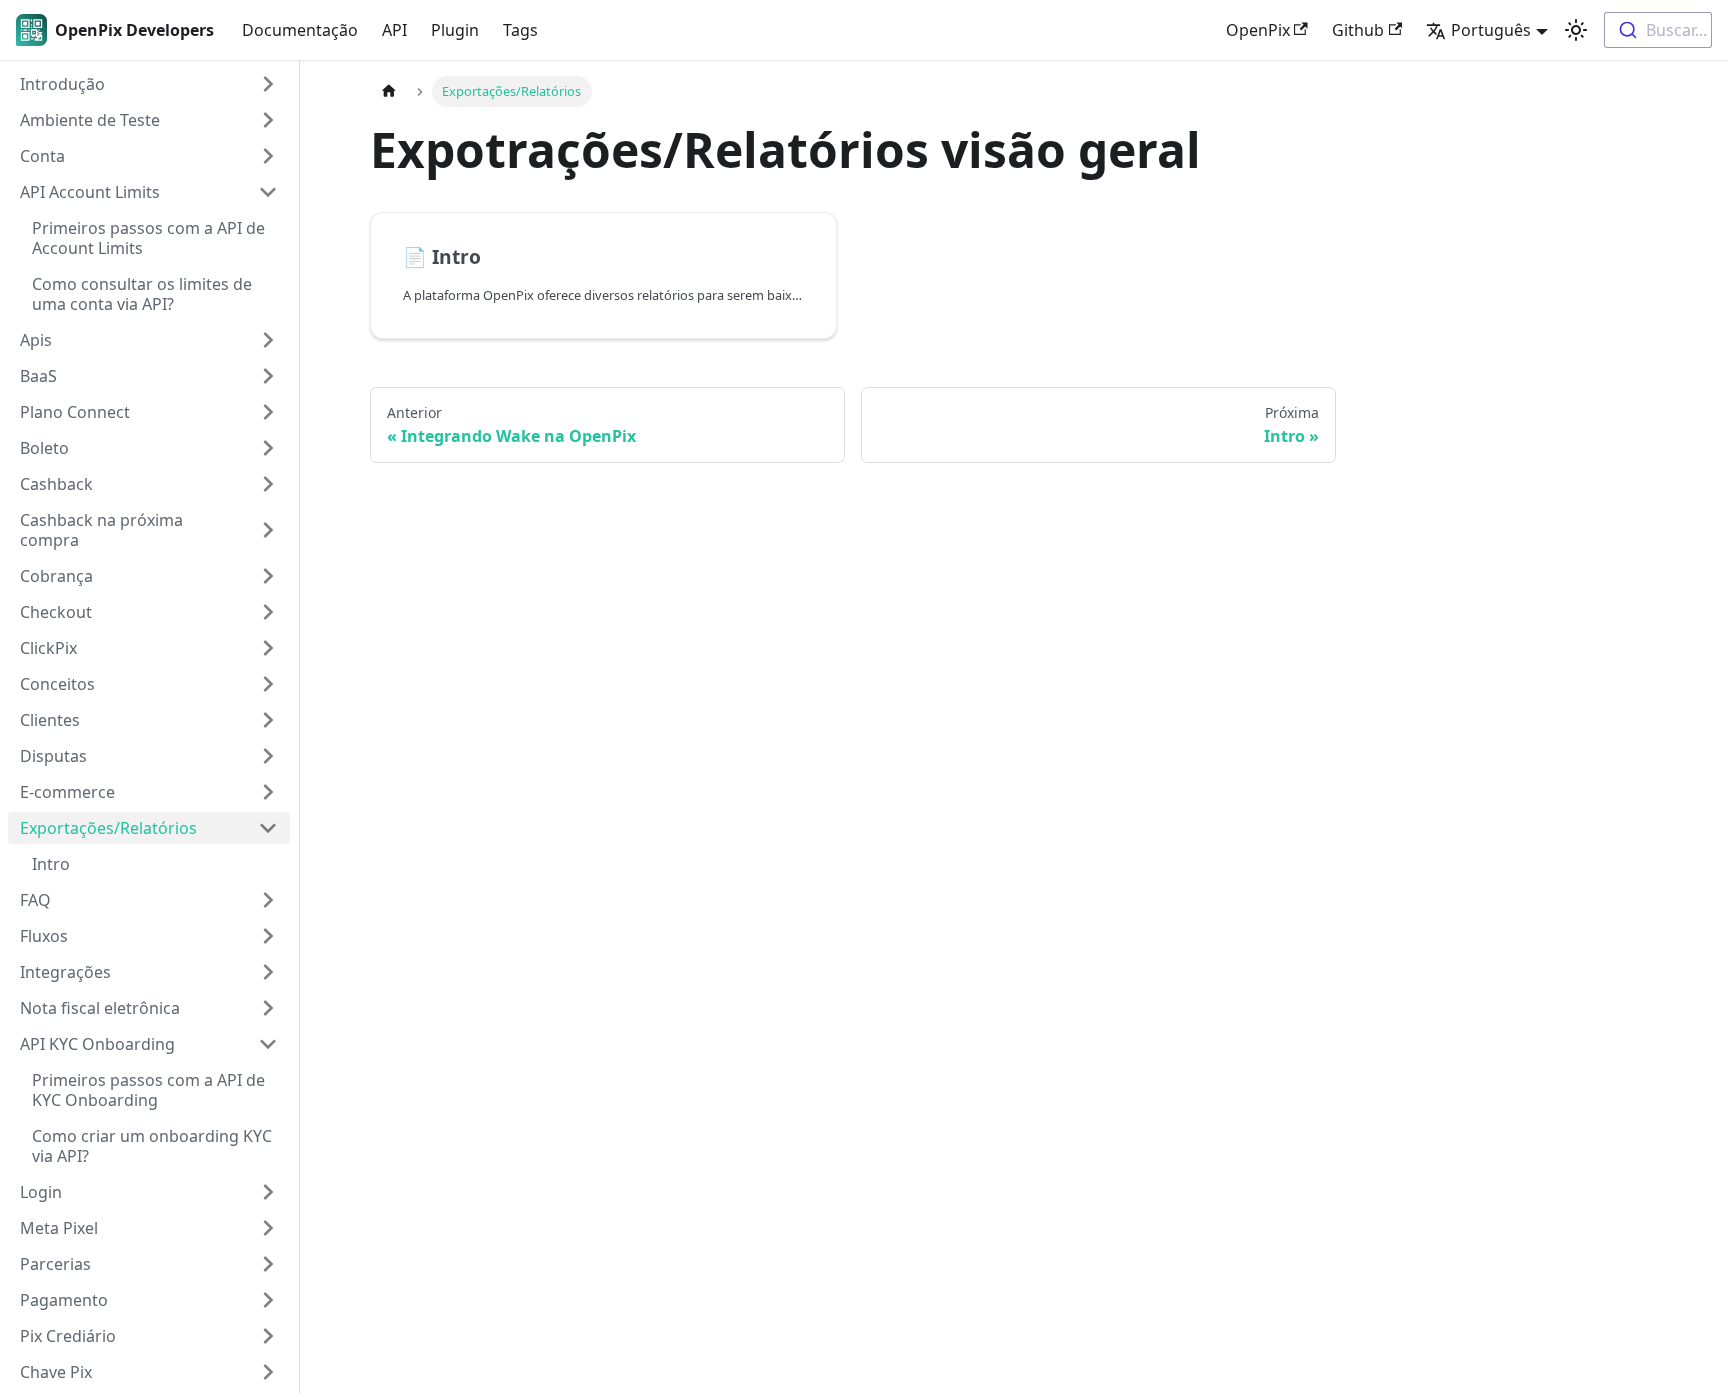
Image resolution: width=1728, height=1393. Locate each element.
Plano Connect (75, 412)
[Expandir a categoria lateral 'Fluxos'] (268, 936)
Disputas (53, 756)
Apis (36, 340)
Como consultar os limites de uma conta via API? (142, 294)
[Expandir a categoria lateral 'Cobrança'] (268, 576)
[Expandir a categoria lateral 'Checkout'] (268, 612)
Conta (42, 156)
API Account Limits (90, 192)
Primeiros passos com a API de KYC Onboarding (148, 1090)
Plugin (455, 30)
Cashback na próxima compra (101, 530)
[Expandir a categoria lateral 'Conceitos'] (268, 684)
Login (41, 1192)
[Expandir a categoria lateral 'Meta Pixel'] (268, 1228)
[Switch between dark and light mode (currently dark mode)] (1576, 30)
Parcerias (55, 1264)
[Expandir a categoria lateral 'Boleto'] (268, 448)
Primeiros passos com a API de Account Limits (148, 238)
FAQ (35, 900)
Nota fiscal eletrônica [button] (100, 1008)
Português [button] (1491, 30)
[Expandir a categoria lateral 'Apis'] (268, 340)
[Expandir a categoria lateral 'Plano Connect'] (268, 412)
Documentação (300, 30)
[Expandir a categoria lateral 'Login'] (268, 1192)
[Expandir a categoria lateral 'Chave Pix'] (268, 1372)
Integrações (65, 972)
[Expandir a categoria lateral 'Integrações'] (268, 972)
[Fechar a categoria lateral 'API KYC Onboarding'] (268, 1044)
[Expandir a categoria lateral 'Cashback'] (268, 484)
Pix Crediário (68, 1336)
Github (1358, 30)
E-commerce (67, 792)
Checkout (56, 612)
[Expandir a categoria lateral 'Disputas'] (268, 756)
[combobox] (1658, 30)
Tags (520, 30)
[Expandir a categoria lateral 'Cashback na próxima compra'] (268, 530)
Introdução (62, 84)
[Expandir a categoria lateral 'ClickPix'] (268, 648)
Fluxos (44, 936)
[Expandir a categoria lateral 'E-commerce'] (268, 792)
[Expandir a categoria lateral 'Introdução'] (268, 84)
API (394, 30)
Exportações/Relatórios (108, 828)
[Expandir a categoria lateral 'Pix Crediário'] (268, 1336)
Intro (51, 864)
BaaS (38, 376)
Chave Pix (56, 1372)
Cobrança (56, 576)
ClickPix (48, 648)
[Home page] (389, 91)
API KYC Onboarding (97, 1044)
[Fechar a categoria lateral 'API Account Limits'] (268, 192)
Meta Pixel (59, 1228)
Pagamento (64, 1300)
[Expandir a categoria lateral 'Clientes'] (268, 720)
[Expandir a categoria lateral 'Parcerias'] (268, 1264)
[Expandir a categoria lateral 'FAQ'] (268, 900)
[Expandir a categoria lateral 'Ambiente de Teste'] (268, 120)
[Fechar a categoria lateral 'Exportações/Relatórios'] (268, 828)
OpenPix (1258, 30)
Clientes (50, 720)
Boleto (44, 448)
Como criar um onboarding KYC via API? (152, 1146)
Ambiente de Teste (90, 120)
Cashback (56, 484)
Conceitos (57, 684)
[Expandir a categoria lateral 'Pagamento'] (268, 1300)
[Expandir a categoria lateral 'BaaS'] (268, 376)
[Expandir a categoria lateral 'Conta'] (268, 156)
